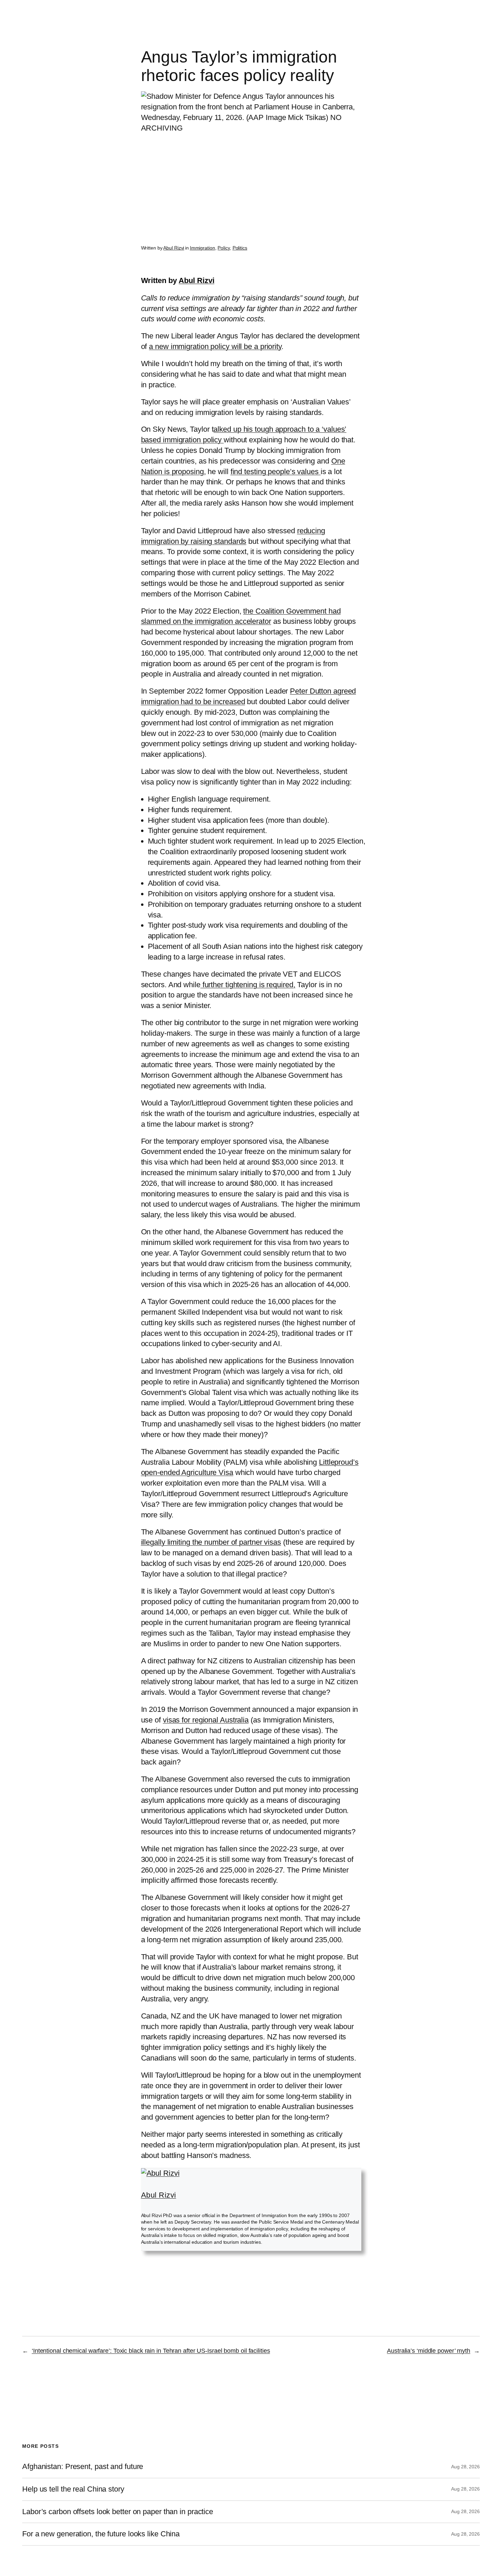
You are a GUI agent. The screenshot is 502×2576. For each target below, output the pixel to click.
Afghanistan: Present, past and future (83, 2467)
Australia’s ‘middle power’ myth (429, 2351)
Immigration (203, 248)
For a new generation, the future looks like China (101, 2534)
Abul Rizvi (174, 248)
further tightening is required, (248, 985)
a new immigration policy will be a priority (215, 346)
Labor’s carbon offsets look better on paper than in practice (118, 2512)
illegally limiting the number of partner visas (211, 1542)
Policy (224, 248)
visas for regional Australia (206, 1720)
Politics (240, 248)
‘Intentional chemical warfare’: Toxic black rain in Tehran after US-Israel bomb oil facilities (151, 2351)
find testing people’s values (276, 472)
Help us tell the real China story (73, 2489)
